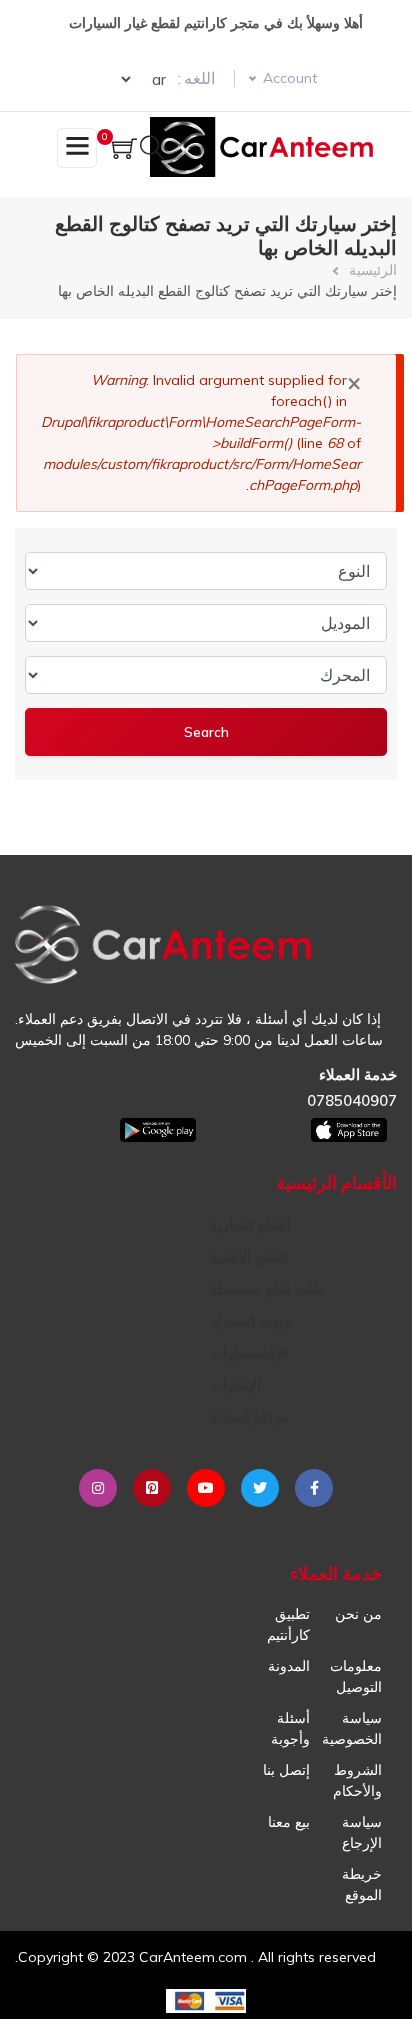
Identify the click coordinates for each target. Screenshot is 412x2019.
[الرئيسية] (265, 147)
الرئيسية (373, 270)
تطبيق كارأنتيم (288, 1624)
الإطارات (235, 1385)
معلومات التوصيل (356, 1676)
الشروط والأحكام (357, 1780)
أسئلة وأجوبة (290, 1728)
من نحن (358, 1614)
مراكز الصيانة (249, 1417)
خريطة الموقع (362, 1884)
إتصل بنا (286, 1770)
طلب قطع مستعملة (267, 1289)
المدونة (289, 1666)
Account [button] (290, 78)
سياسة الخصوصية (352, 1728)
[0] (124, 150)
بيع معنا (289, 1822)
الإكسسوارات (249, 1353)
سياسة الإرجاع (362, 1832)
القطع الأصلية (249, 1257)
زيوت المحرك (250, 1321)
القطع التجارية (250, 1225)
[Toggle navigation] (77, 148)
